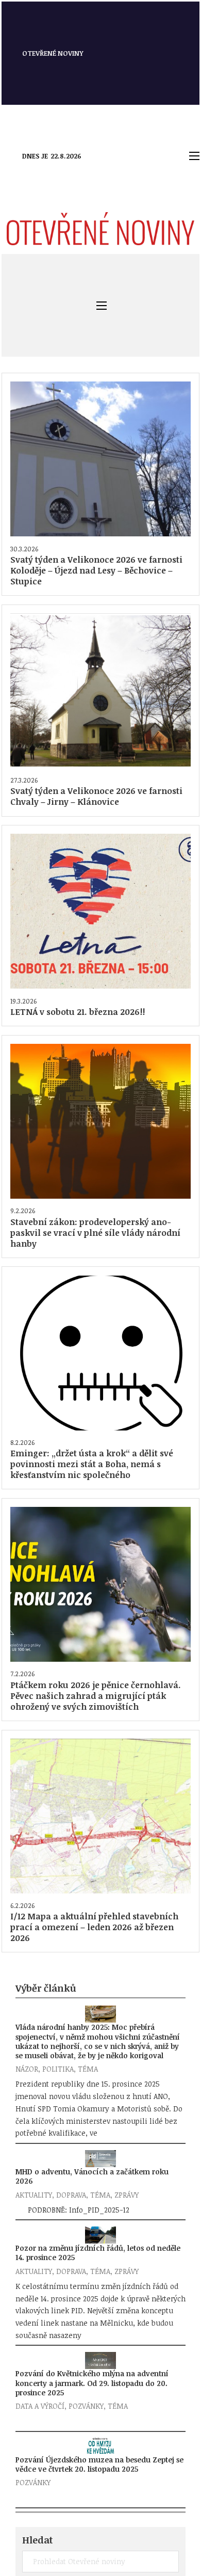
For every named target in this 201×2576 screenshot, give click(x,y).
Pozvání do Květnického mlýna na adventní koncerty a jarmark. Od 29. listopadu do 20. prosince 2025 (92, 2383)
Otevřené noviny (53, 53)
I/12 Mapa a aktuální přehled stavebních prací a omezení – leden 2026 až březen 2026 (94, 1927)
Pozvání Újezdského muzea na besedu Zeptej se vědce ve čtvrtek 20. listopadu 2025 (99, 2464)
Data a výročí (40, 2406)
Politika (58, 2069)
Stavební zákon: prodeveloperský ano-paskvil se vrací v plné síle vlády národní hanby (95, 1233)
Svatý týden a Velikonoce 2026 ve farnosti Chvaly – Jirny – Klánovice (96, 796)
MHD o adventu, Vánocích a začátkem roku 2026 (92, 2176)
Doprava (71, 2195)
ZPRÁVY (127, 2195)
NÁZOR (27, 2069)
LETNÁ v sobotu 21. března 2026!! (78, 1012)
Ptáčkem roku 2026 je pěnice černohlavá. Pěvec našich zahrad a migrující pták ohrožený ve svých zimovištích (96, 1696)
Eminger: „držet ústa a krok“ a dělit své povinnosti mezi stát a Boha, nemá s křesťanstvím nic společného (92, 1464)
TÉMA (88, 2069)
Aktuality (34, 2195)
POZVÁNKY (86, 2406)
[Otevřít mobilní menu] (194, 156)
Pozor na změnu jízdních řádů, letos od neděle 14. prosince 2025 (98, 2253)
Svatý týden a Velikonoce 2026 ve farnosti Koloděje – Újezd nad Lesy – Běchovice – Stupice (96, 570)
